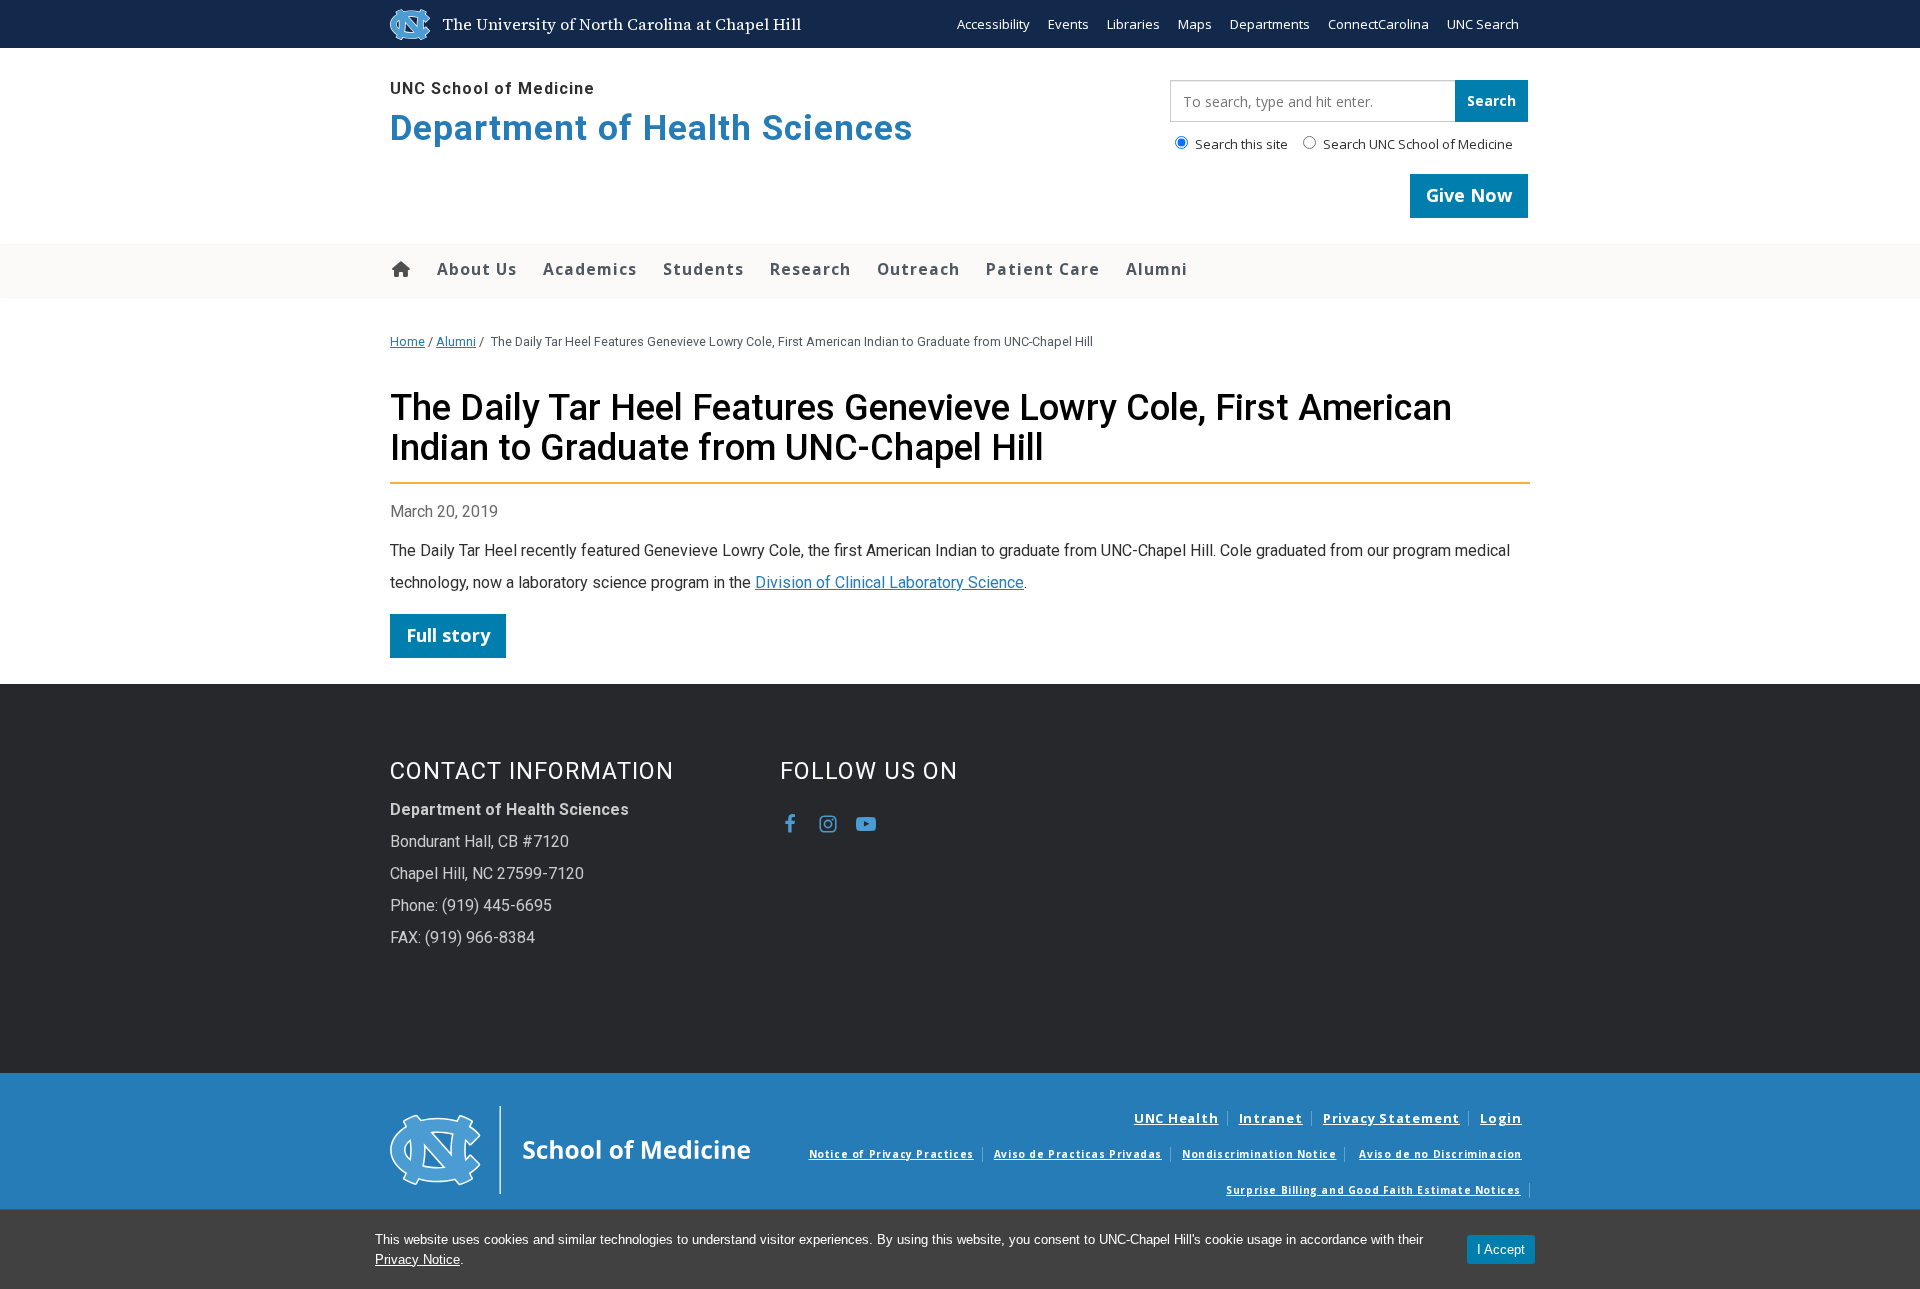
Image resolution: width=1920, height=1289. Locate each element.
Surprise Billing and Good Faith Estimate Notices (1373, 1190)
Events (1068, 24)
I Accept (1501, 1249)
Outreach (918, 269)
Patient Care (1043, 269)
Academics (590, 269)
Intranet (1271, 1118)
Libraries (1133, 24)
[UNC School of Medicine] (570, 1148)
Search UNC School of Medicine (1416, 144)
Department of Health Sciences (651, 128)
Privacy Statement (1391, 1118)
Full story (448, 635)
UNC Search (1483, 24)
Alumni (1157, 269)
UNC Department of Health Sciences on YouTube (866, 824)
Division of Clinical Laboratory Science (889, 582)
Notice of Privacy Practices (891, 1154)
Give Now (1469, 195)
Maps (1195, 24)
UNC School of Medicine (492, 88)
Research (810, 269)
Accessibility (993, 24)
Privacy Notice (417, 1259)
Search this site (1240, 144)
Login (1501, 1118)
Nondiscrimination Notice (1259, 1154)
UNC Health (1176, 1118)
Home (399, 269)
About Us (477, 269)
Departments (1270, 24)
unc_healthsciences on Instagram (828, 824)
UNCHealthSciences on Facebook (790, 824)
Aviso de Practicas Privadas (1078, 1154)
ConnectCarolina (1378, 24)
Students (703, 269)
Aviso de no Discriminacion (1440, 1154)
